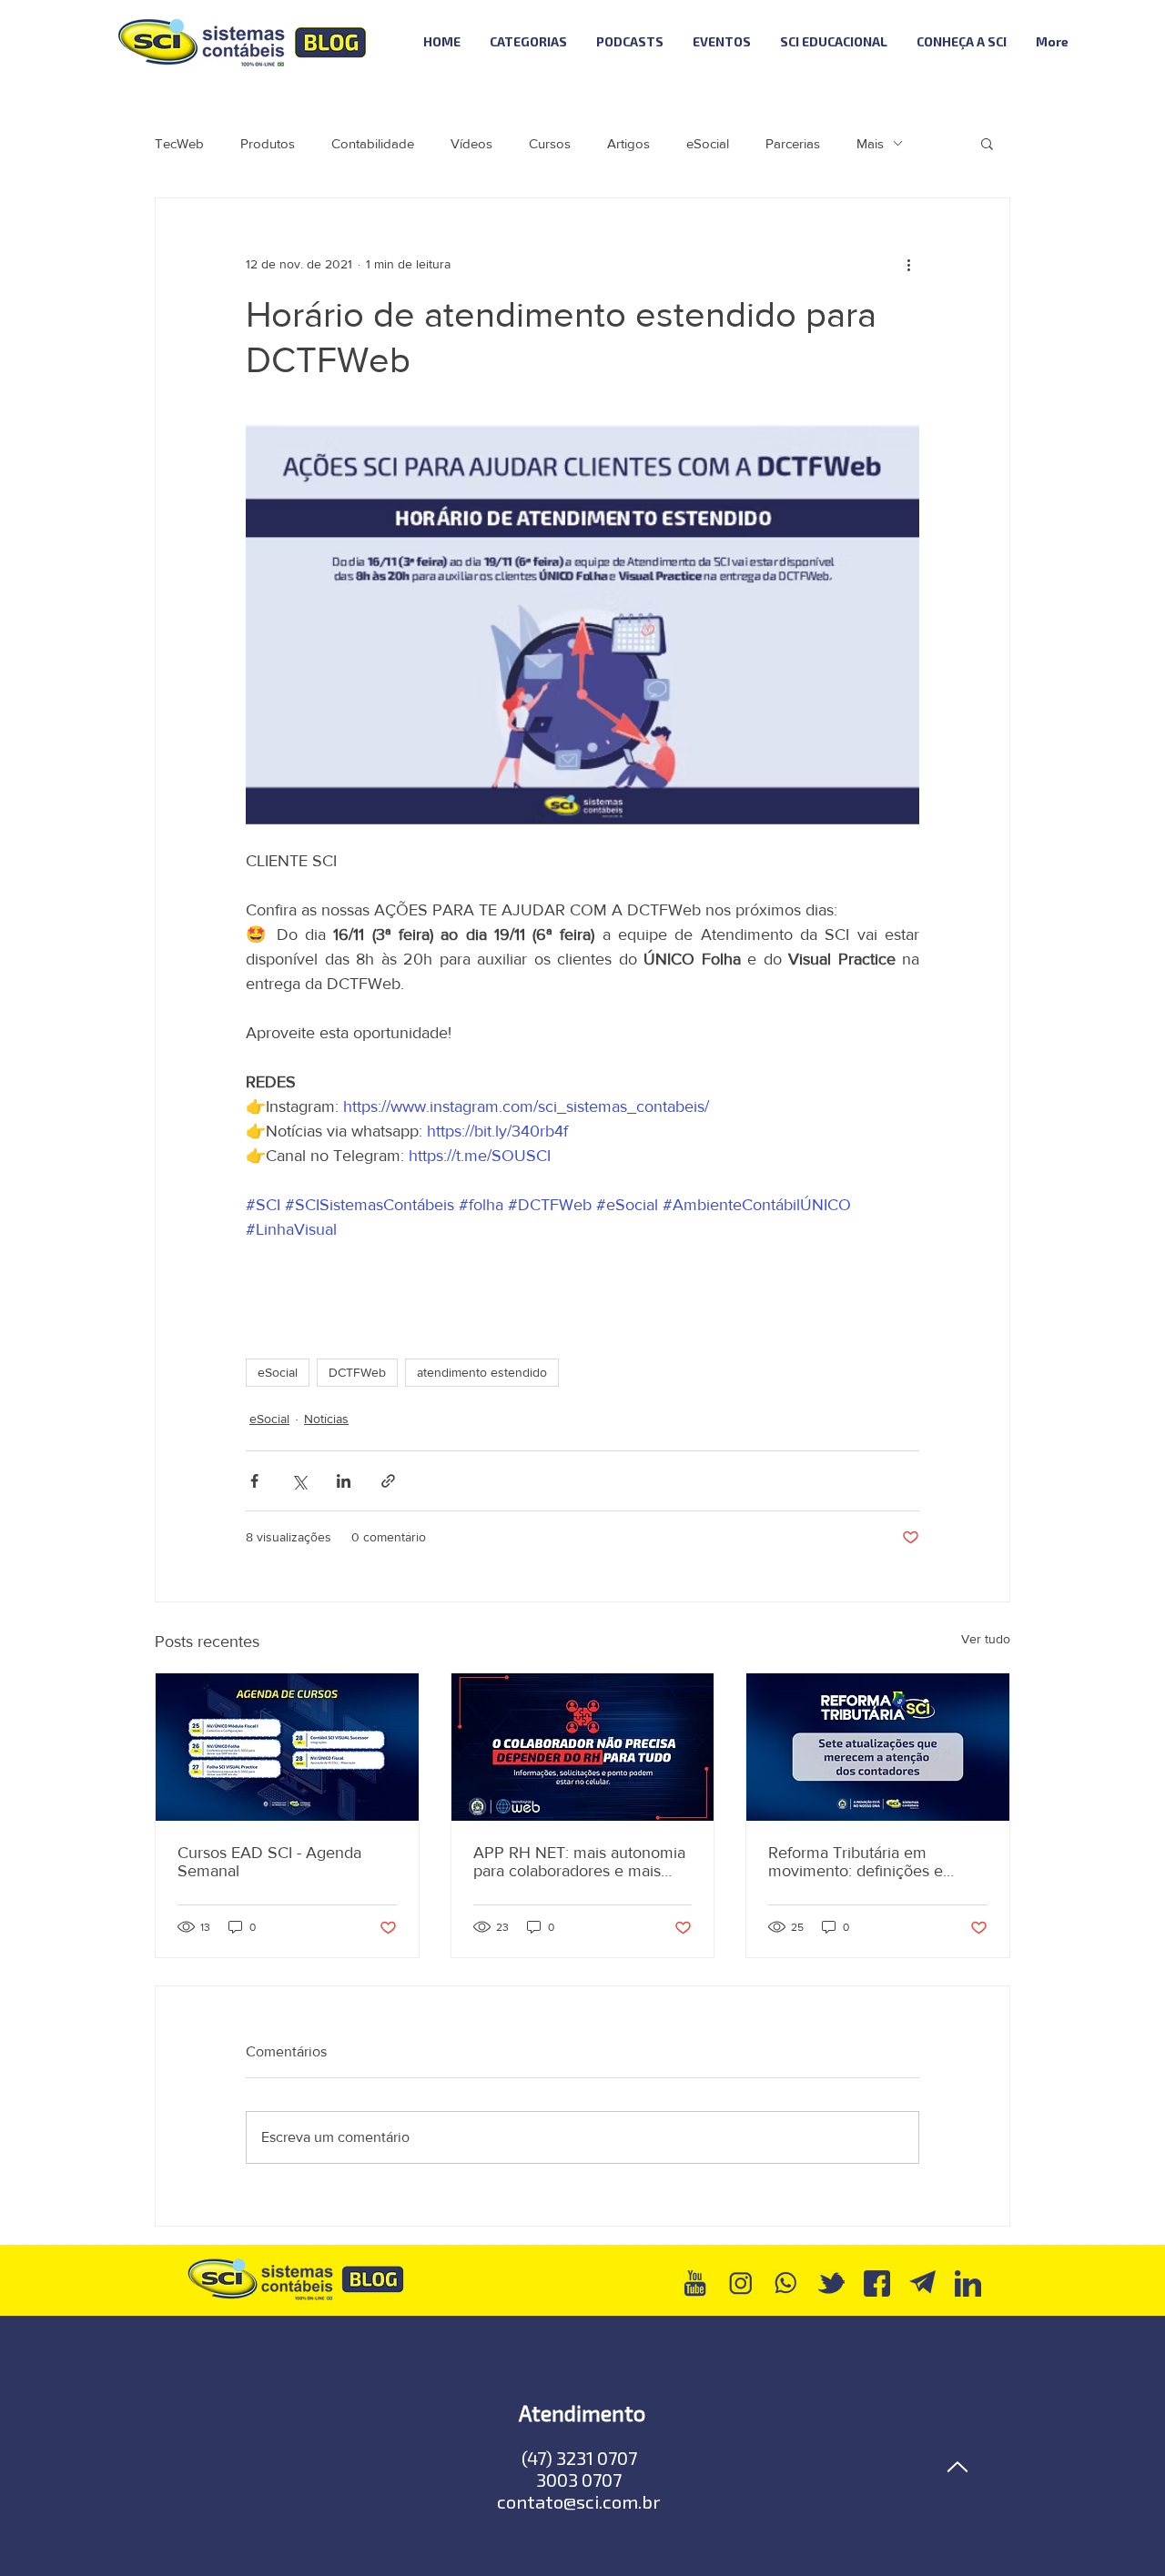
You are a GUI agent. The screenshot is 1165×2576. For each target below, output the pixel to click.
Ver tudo (986, 1639)
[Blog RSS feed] (1132, 42)
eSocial (708, 143)
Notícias (326, 1419)
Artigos (628, 143)
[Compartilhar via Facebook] (254, 1481)
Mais (870, 143)
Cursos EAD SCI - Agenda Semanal (269, 1862)
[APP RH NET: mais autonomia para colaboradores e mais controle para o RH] (583, 1747)
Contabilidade (373, 143)
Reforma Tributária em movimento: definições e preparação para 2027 (856, 1862)
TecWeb (179, 143)
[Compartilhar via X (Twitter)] (299, 1481)
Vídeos (471, 143)
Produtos (268, 143)
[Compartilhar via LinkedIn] (344, 1481)
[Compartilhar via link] (388, 1481)
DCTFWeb (357, 1372)
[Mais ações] (908, 264)
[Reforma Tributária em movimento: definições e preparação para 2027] (878, 1747)
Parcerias (793, 143)
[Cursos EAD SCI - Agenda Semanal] (287, 1747)
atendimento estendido (482, 1372)
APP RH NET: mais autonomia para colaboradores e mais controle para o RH (579, 1862)
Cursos (550, 143)
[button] (987, 143)
